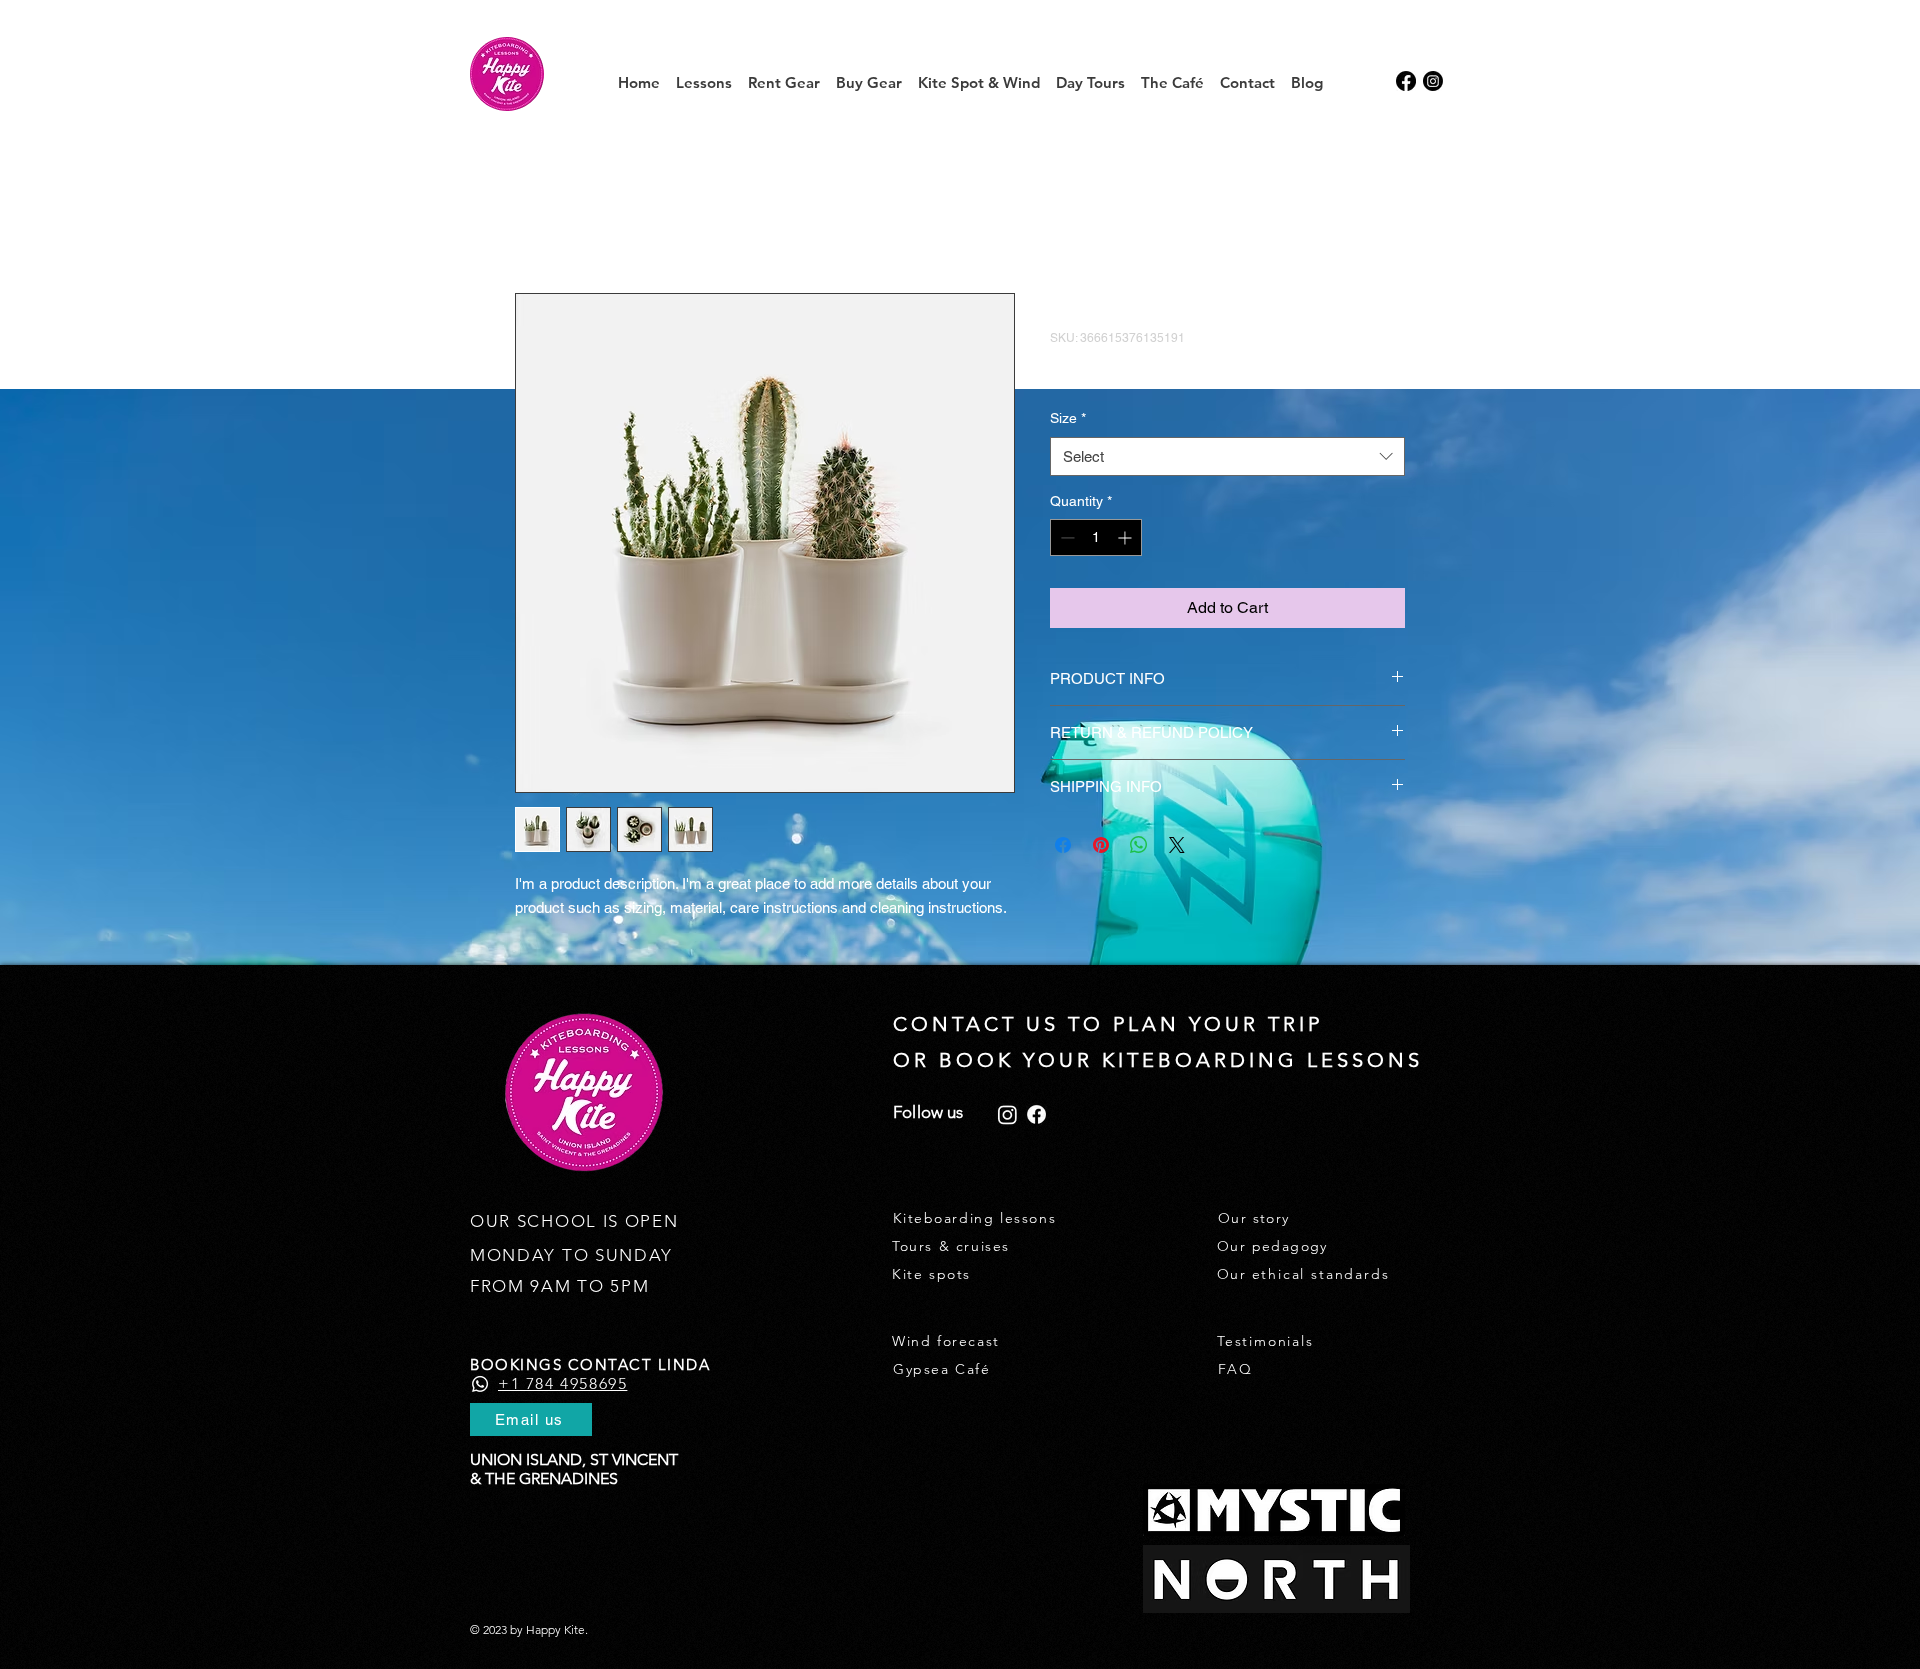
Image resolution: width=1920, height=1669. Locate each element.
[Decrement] (1065, 537)
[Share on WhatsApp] (1139, 845)
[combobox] (1227, 456)
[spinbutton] (1096, 537)
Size (1068, 418)
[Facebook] (1036, 1114)
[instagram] (1433, 81)
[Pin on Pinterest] (1101, 845)
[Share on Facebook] (1063, 845)
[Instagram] (1007, 1114)
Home (536, 220)
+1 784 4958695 (562, 1383)
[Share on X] (1177, 845)
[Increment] (1126, 537)
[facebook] (1406, 81)
